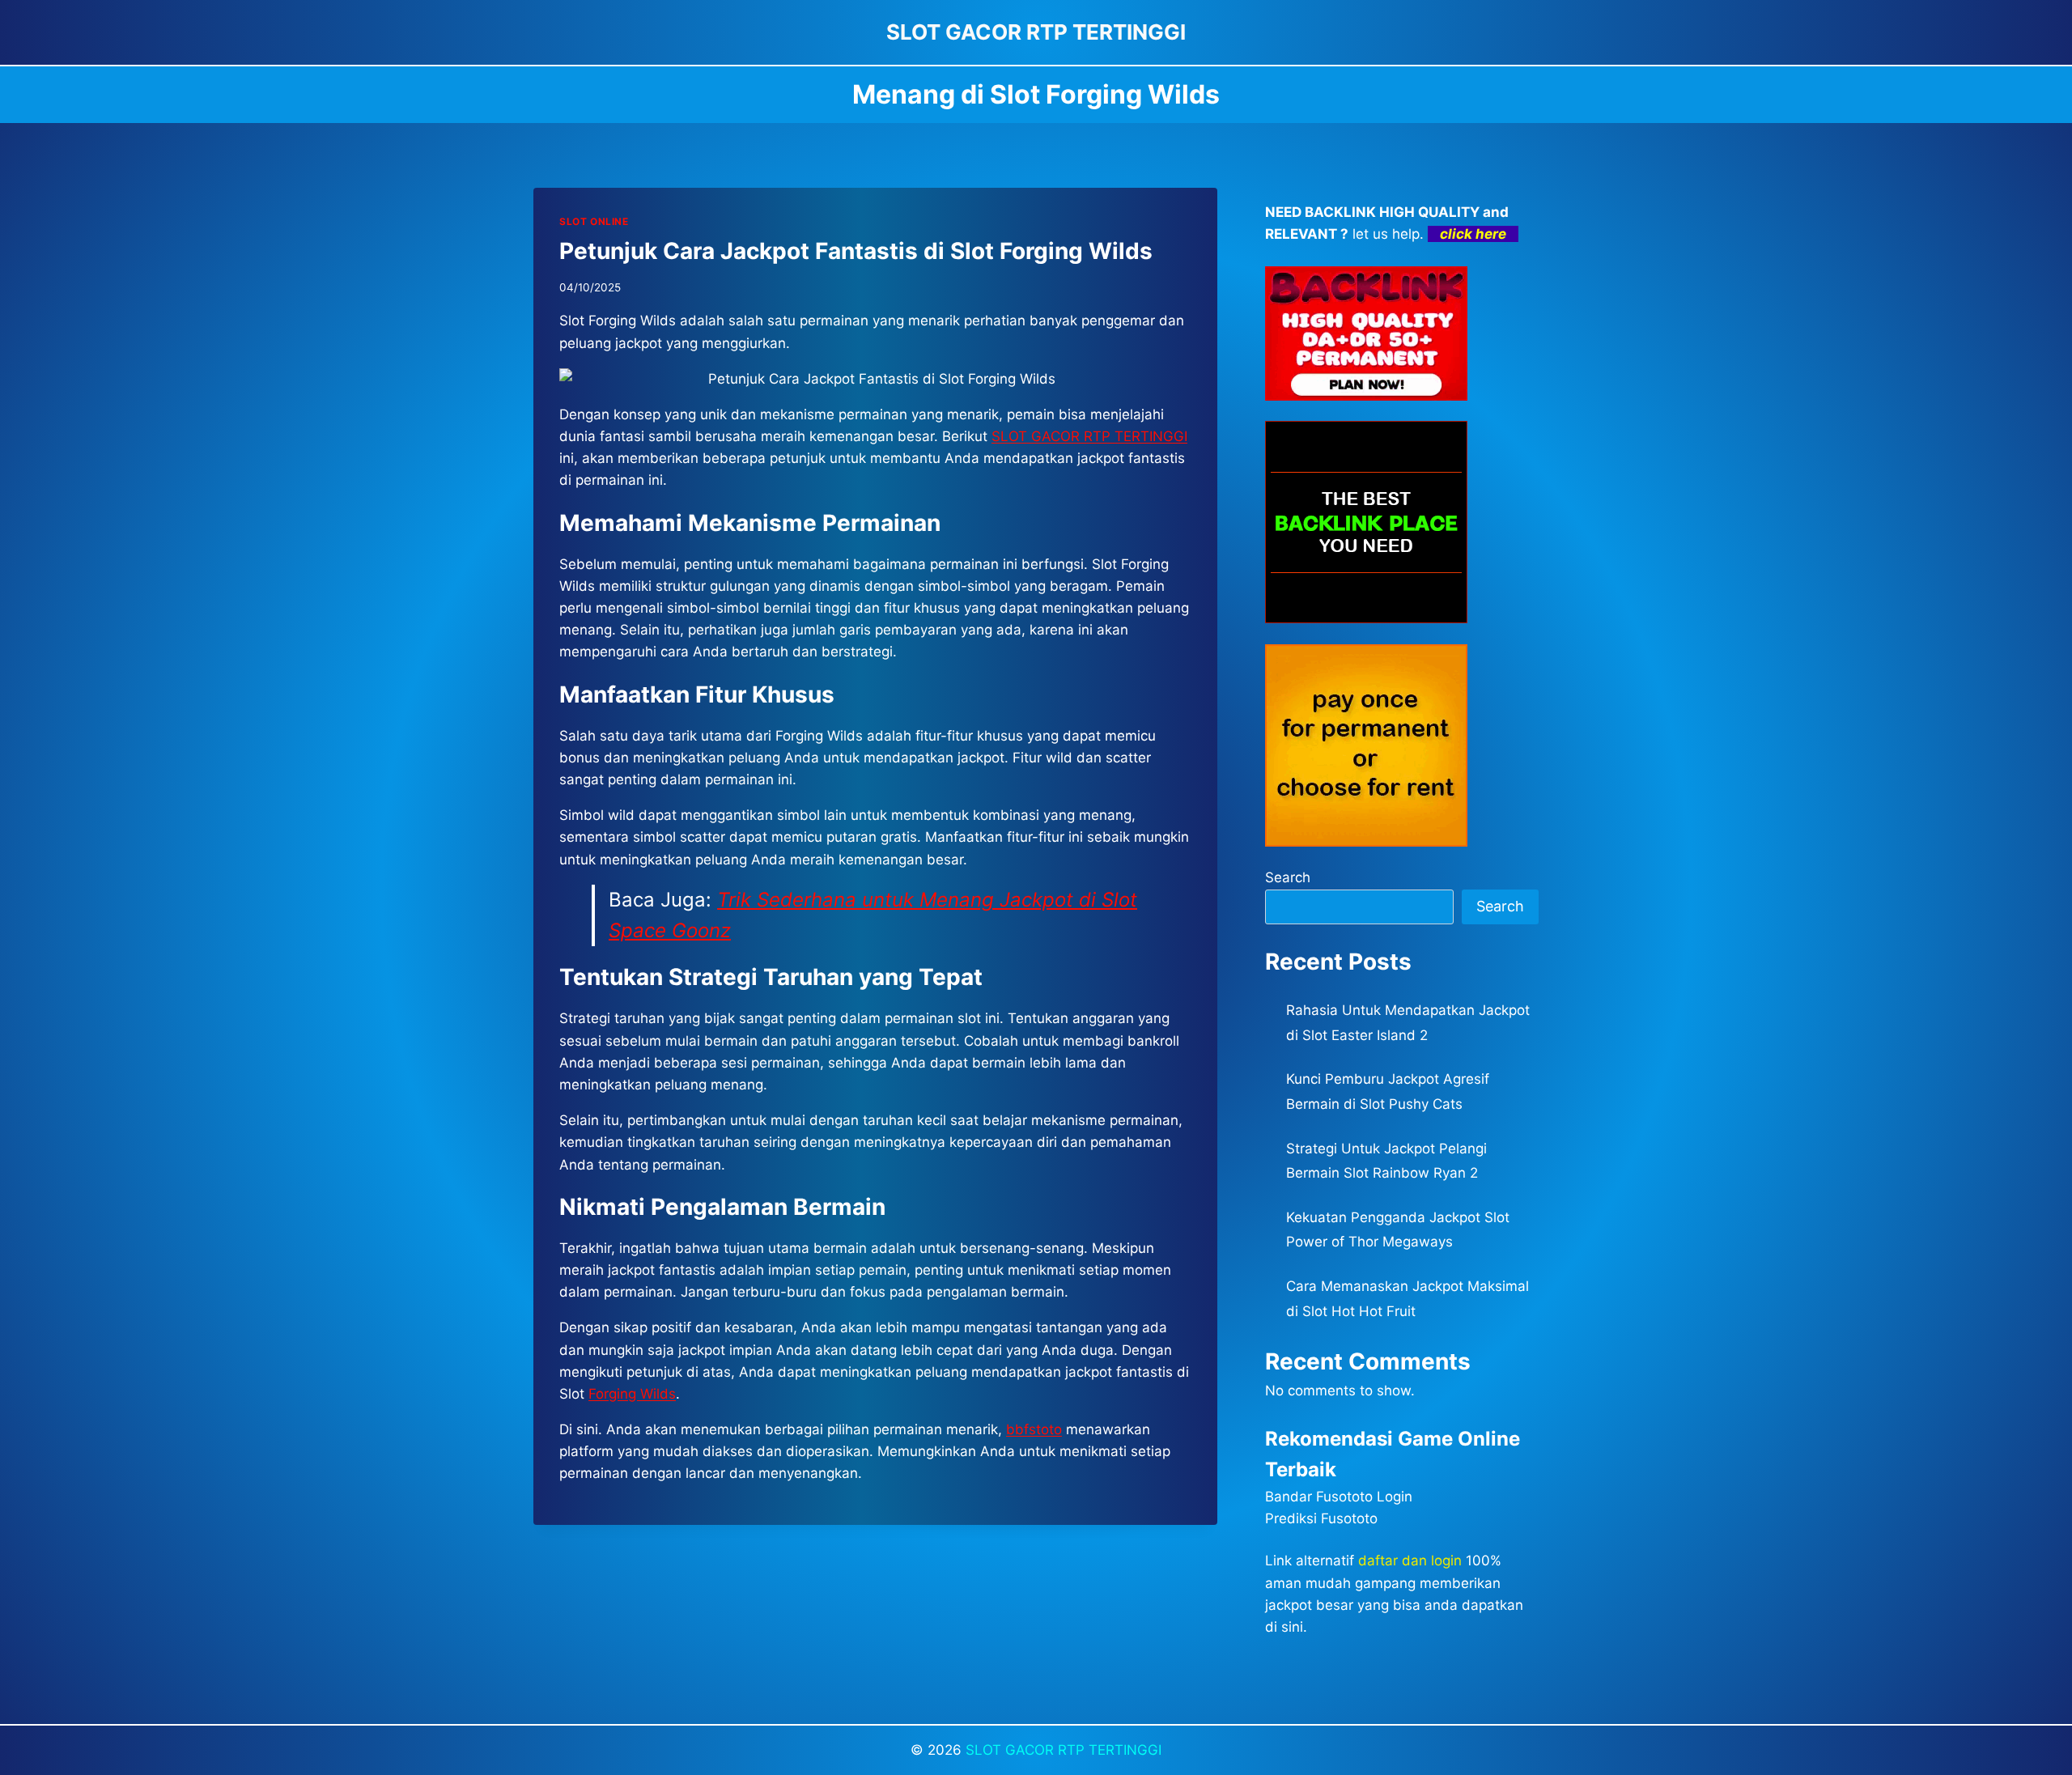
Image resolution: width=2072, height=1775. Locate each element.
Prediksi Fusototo (1321, 1518)
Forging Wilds (632, 1394)
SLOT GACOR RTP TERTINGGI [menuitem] (1089, 436)
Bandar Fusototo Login (1339, 1497)
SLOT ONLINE (594, 221)
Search (1288, 877)
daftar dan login (1410, 1561)
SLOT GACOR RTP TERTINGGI (1064, 1750)
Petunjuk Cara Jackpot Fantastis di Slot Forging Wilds (856, 251)
